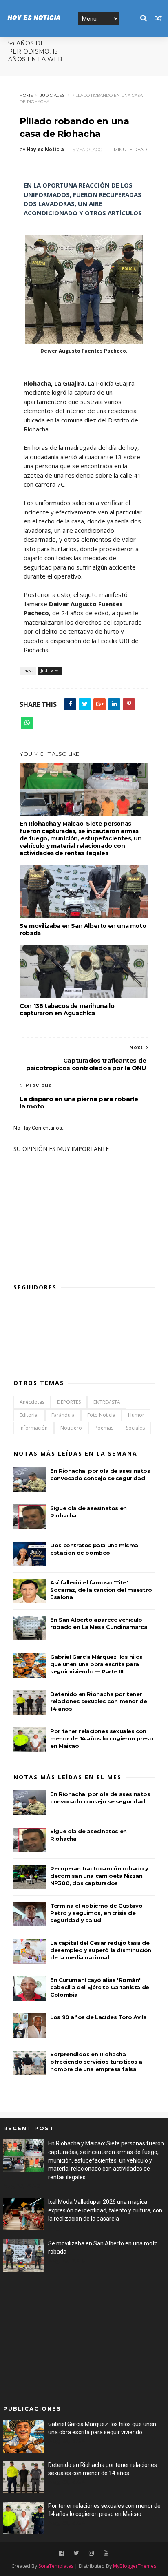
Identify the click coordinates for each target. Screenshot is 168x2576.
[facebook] (62, 2553)
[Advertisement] (72, 2339)
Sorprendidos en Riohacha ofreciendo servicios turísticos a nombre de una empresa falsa (96, 2062)
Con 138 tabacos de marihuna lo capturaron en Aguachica (67, 1010)
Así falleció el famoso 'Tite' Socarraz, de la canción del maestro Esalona (101, 1590)
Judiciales (52, 95)
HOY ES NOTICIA (34, 18)
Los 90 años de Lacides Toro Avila (98, 2017)
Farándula (63, 1415)
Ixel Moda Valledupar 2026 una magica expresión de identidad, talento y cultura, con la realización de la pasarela (105, 2210)
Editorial (29, 1415)
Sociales (135, 1428)
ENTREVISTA (107, 1402)
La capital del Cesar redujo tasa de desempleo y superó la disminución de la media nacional (101, 1950)
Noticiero (71, 1428)
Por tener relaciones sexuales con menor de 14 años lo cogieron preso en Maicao (102, 1738)
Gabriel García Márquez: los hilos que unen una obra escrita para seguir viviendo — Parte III (96, 1664)
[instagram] (91, 2553)
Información (34, 1428)
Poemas (104, 1428)
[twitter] (76, 2553)
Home (26, 95)
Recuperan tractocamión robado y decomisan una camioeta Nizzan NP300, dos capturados (99, 1876)
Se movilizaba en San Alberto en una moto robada (83, 929)
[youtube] (106, 2553)
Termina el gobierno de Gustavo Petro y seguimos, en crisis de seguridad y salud (96, 1913)
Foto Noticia (101, 1415)
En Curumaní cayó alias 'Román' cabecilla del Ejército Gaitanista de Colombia (100, 1987)
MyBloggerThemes (135, 2566)
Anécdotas (32, 1402)
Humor (136, 1415)
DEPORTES (69, 1402)
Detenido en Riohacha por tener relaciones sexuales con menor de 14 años (98, 1701)
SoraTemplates (56, 2566)
